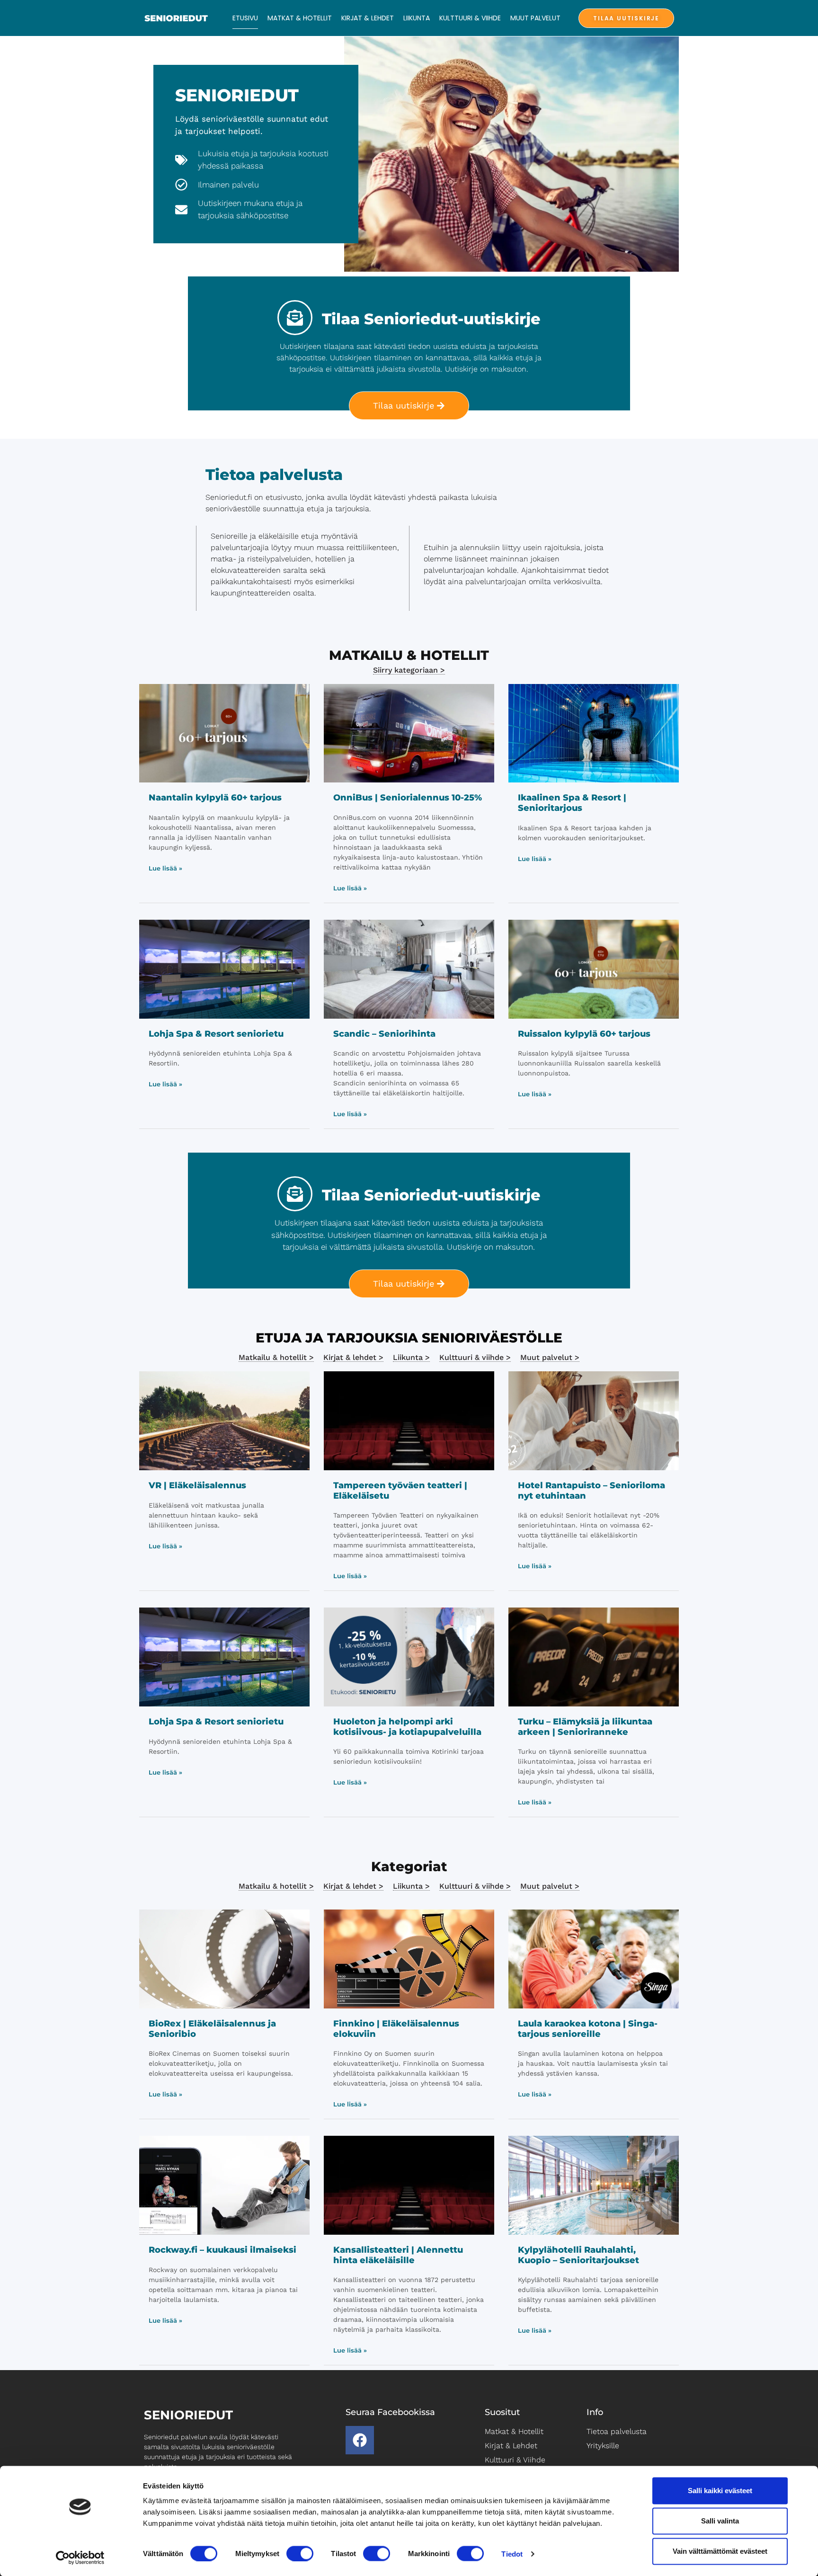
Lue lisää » (165, 868)
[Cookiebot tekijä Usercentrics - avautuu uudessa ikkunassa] (80, 2558)
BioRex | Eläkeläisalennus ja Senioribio (212, 2029)
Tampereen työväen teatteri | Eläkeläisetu (400, 1491)
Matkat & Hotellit (300, 18)
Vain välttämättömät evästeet (720, 2551)
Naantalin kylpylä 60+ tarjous (215, 798)
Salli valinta (720, 2521)
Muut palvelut (535, 18)
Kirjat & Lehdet (368, 18)
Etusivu (245, 18)
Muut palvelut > (550, 1357)
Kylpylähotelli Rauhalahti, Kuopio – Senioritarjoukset (578, 2255)
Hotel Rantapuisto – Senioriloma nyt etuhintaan (591, 1491)
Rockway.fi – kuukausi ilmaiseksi (222, 2250)
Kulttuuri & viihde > (475, 1357)
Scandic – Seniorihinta (384, 1034)
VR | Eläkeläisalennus (197, 1485)
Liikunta (417, 18)
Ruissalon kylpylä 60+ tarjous (584, 1034)
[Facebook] (360, 2440)
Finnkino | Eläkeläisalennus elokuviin (396, 2029)
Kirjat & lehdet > (353, 1357)
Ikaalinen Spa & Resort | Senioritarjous (572, 803)
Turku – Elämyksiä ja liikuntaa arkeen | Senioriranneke (585, 1727)
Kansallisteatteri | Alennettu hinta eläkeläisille (398, 2255)
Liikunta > (411, 1357)
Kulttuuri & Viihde (470, 18)
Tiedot (512, 2554)
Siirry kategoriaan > (409, 670)
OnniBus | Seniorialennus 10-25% (408, 798)
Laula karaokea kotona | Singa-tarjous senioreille (588, 2029)
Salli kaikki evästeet (720, 2491)
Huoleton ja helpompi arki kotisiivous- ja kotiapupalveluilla (407, 1727)
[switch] (300, 2553)
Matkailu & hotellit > (276, 1357)
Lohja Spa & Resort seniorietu (216, 1034)
